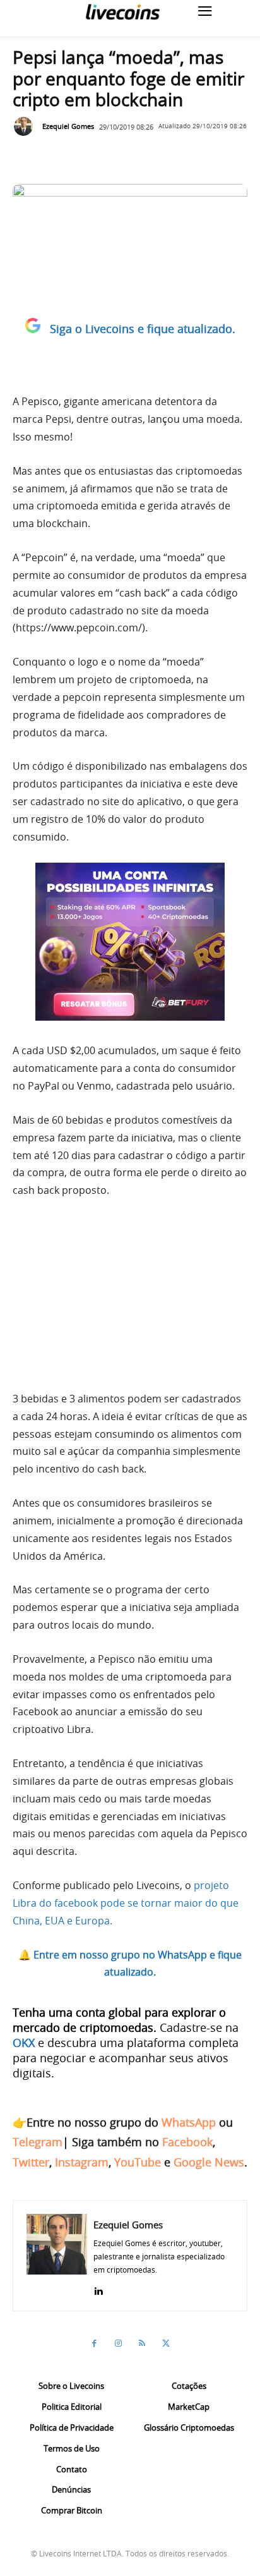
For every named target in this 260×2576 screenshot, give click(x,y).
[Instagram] (118, 2343)
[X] (166, 2343)
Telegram (38, 2142)
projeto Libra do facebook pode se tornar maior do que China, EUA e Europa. (126, 1903)
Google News (209, 2162)
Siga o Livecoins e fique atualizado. (143, 329)
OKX (24, 2043)
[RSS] (142, 2343)
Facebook (187, 2142)
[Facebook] (94, 2343)
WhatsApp (189, 2122)
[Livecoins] (122, 12)
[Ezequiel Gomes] (27, 126)
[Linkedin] (98, 2288)
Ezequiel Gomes (68, 126)
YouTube (138, 2162)
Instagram (82, 2162)
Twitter (31, 2162)
